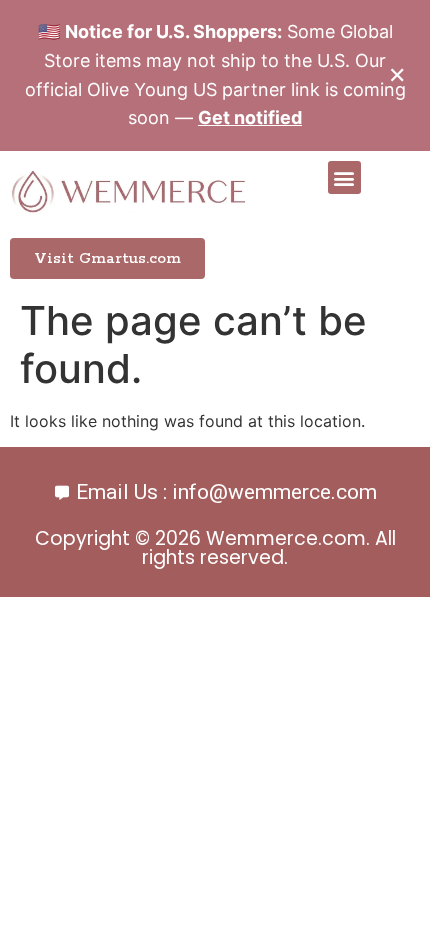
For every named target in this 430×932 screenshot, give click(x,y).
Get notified (250, 117)
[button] (344, 177)
